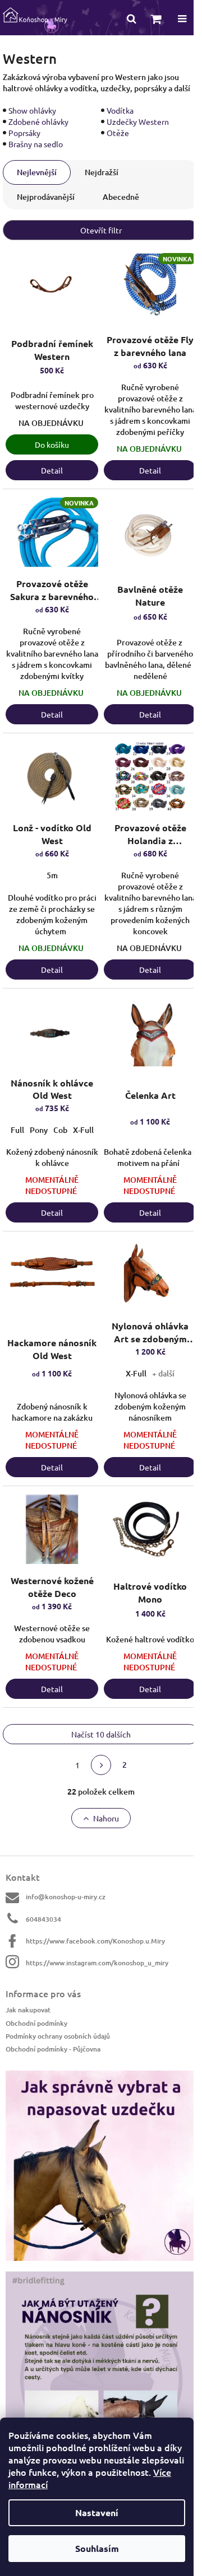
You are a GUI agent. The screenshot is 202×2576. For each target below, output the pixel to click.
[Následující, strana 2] (101, 1765)
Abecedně (121, 197)
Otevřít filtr (101, 230)
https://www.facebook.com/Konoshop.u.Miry (95, 1941)
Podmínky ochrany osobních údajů (58, 2036)
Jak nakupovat (28, 2010)
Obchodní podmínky (36, 2023)
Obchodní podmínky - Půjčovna (53, 2049)
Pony (39, 1130)
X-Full (83, 1130)
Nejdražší (102, 172)
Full (17, 1130)
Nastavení (97, 2512)
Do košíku (52, 444)
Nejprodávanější (46, 197)
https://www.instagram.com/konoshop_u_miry (97, 1963)
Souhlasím (97, 2548)
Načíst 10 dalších (101, 1734)
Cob (60, 1130)
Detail (52, 470)
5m (52, 875)
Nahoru (106, 1818)
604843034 (43, 1919)
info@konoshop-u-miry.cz (66, 1897)
